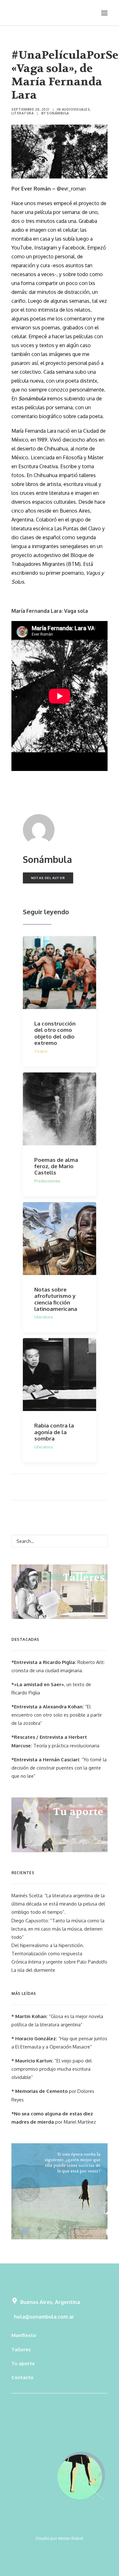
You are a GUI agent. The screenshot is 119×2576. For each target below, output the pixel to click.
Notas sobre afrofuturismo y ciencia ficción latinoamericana (56, 1299)
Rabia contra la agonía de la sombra (54, 1432)
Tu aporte (23, 2363)
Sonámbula (58, 113)
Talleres (21, 2349)
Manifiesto (24, 2335)
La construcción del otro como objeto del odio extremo (55, 1033)
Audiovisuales (76, 109)
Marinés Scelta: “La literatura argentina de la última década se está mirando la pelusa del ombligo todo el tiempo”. (58, 1904)
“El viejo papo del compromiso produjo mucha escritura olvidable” (52, 2069)
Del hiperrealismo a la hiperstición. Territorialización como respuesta (48, 1949)
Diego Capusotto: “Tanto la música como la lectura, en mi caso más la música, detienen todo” (58, 1929)
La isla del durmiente (33, 1970)
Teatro (41, 1051)
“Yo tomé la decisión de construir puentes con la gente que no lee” (59, 1768)
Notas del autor (48, 878)
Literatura (23, 113)
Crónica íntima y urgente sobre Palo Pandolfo (59, 1962)
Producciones (47, 1181)
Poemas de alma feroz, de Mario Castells (56, 1166)
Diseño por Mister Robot (60, 2538)
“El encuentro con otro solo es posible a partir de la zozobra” (57, 1715)
